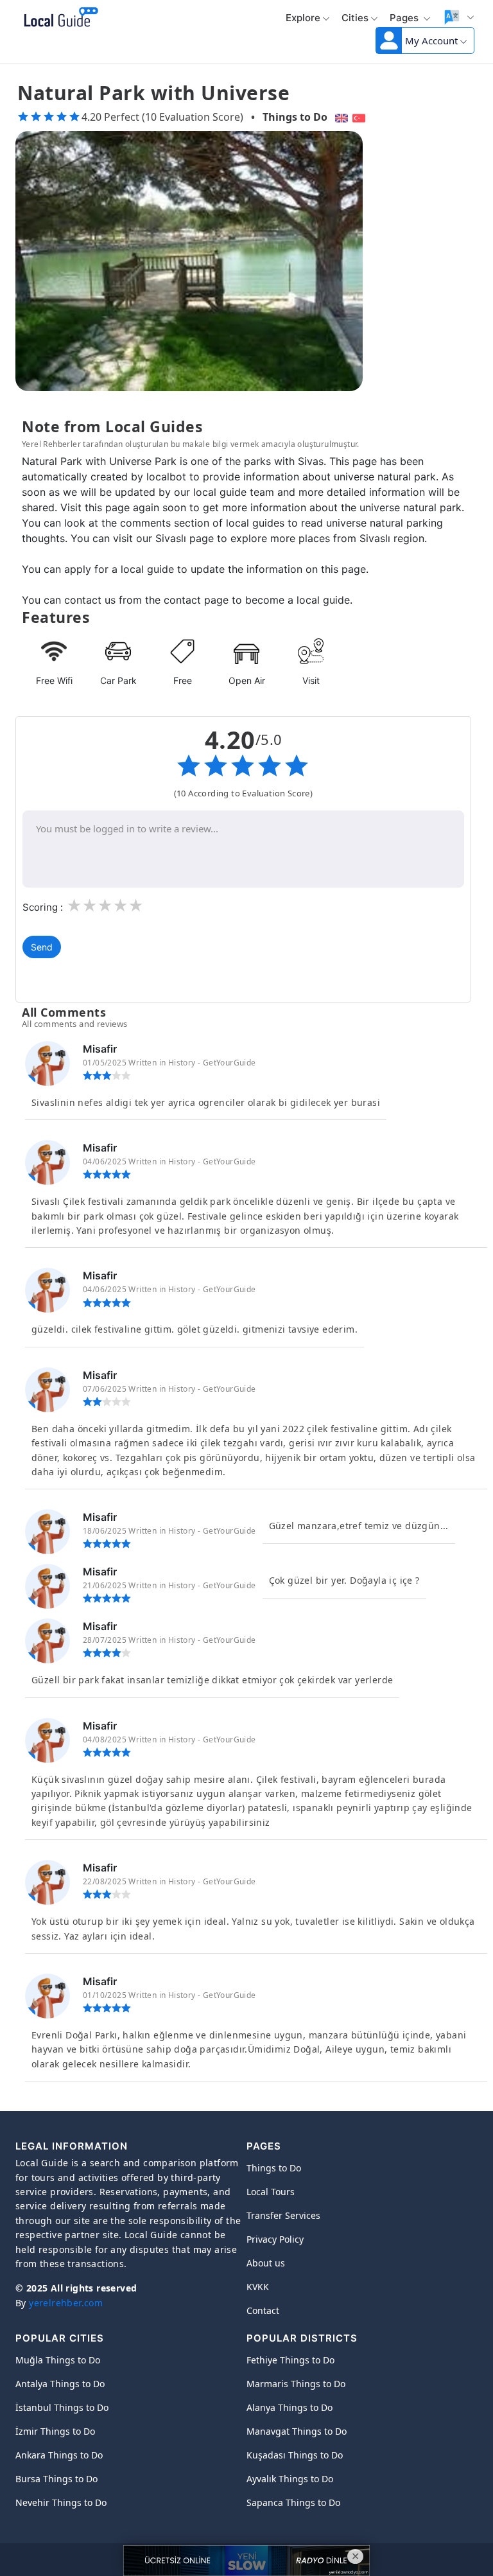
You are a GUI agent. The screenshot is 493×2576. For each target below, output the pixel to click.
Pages (405, 18)
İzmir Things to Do (55, 2431)
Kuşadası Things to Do (295, 2455)
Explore (303, 18)
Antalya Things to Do (60, 2384)
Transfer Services (283, 2215)
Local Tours (271, 2192)
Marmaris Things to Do (296, 2384)
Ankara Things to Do (59, 2455)
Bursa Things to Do (56, 2479)
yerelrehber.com (66, 2303)
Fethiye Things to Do (290, 2360)
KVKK (258, 2287)
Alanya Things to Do (290, 2407)
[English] (340, 117)
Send (42, 947)
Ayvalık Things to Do (290, 2479)
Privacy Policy (275, 2239)
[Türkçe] (360, 117)
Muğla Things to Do (58, 2360)
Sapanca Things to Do (293, 2502)
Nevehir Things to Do (61, 2502)
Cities (355, 18)
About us (266, 2263)
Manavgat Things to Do (297, 2431)
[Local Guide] (59, 18)
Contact (263, 2310)
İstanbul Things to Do (62, 2407)
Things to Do (295, 117)
